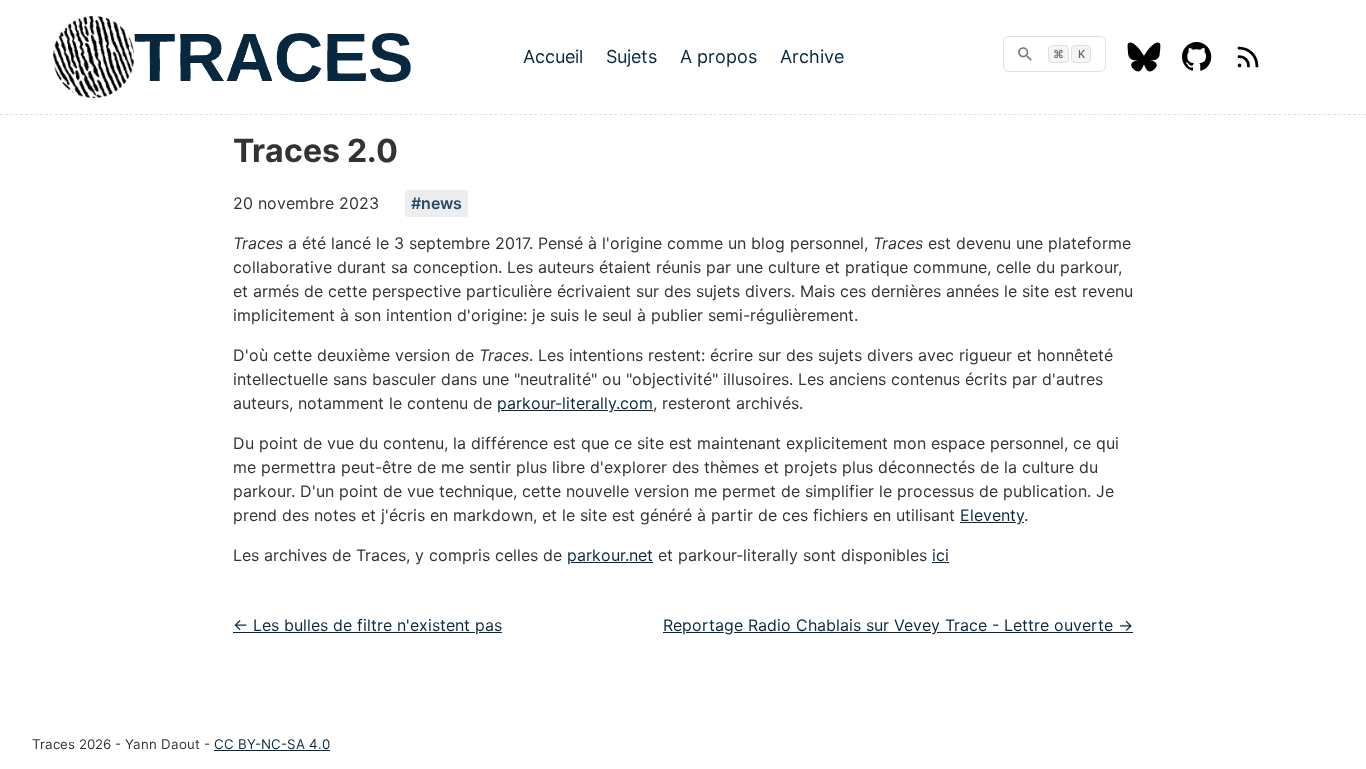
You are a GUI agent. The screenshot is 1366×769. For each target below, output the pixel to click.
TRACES (273, 57)
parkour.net (610, 555)
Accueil (553, 56)
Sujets (631, 56)
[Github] (1197, 66)
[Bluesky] (1144, 66)
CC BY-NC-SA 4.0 (272, 744)
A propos (718, 56)
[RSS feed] (1248, 66)
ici (940, 555)
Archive (812, 56)
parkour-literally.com (575, 403)
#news (436, 203)
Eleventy (992, 515)
